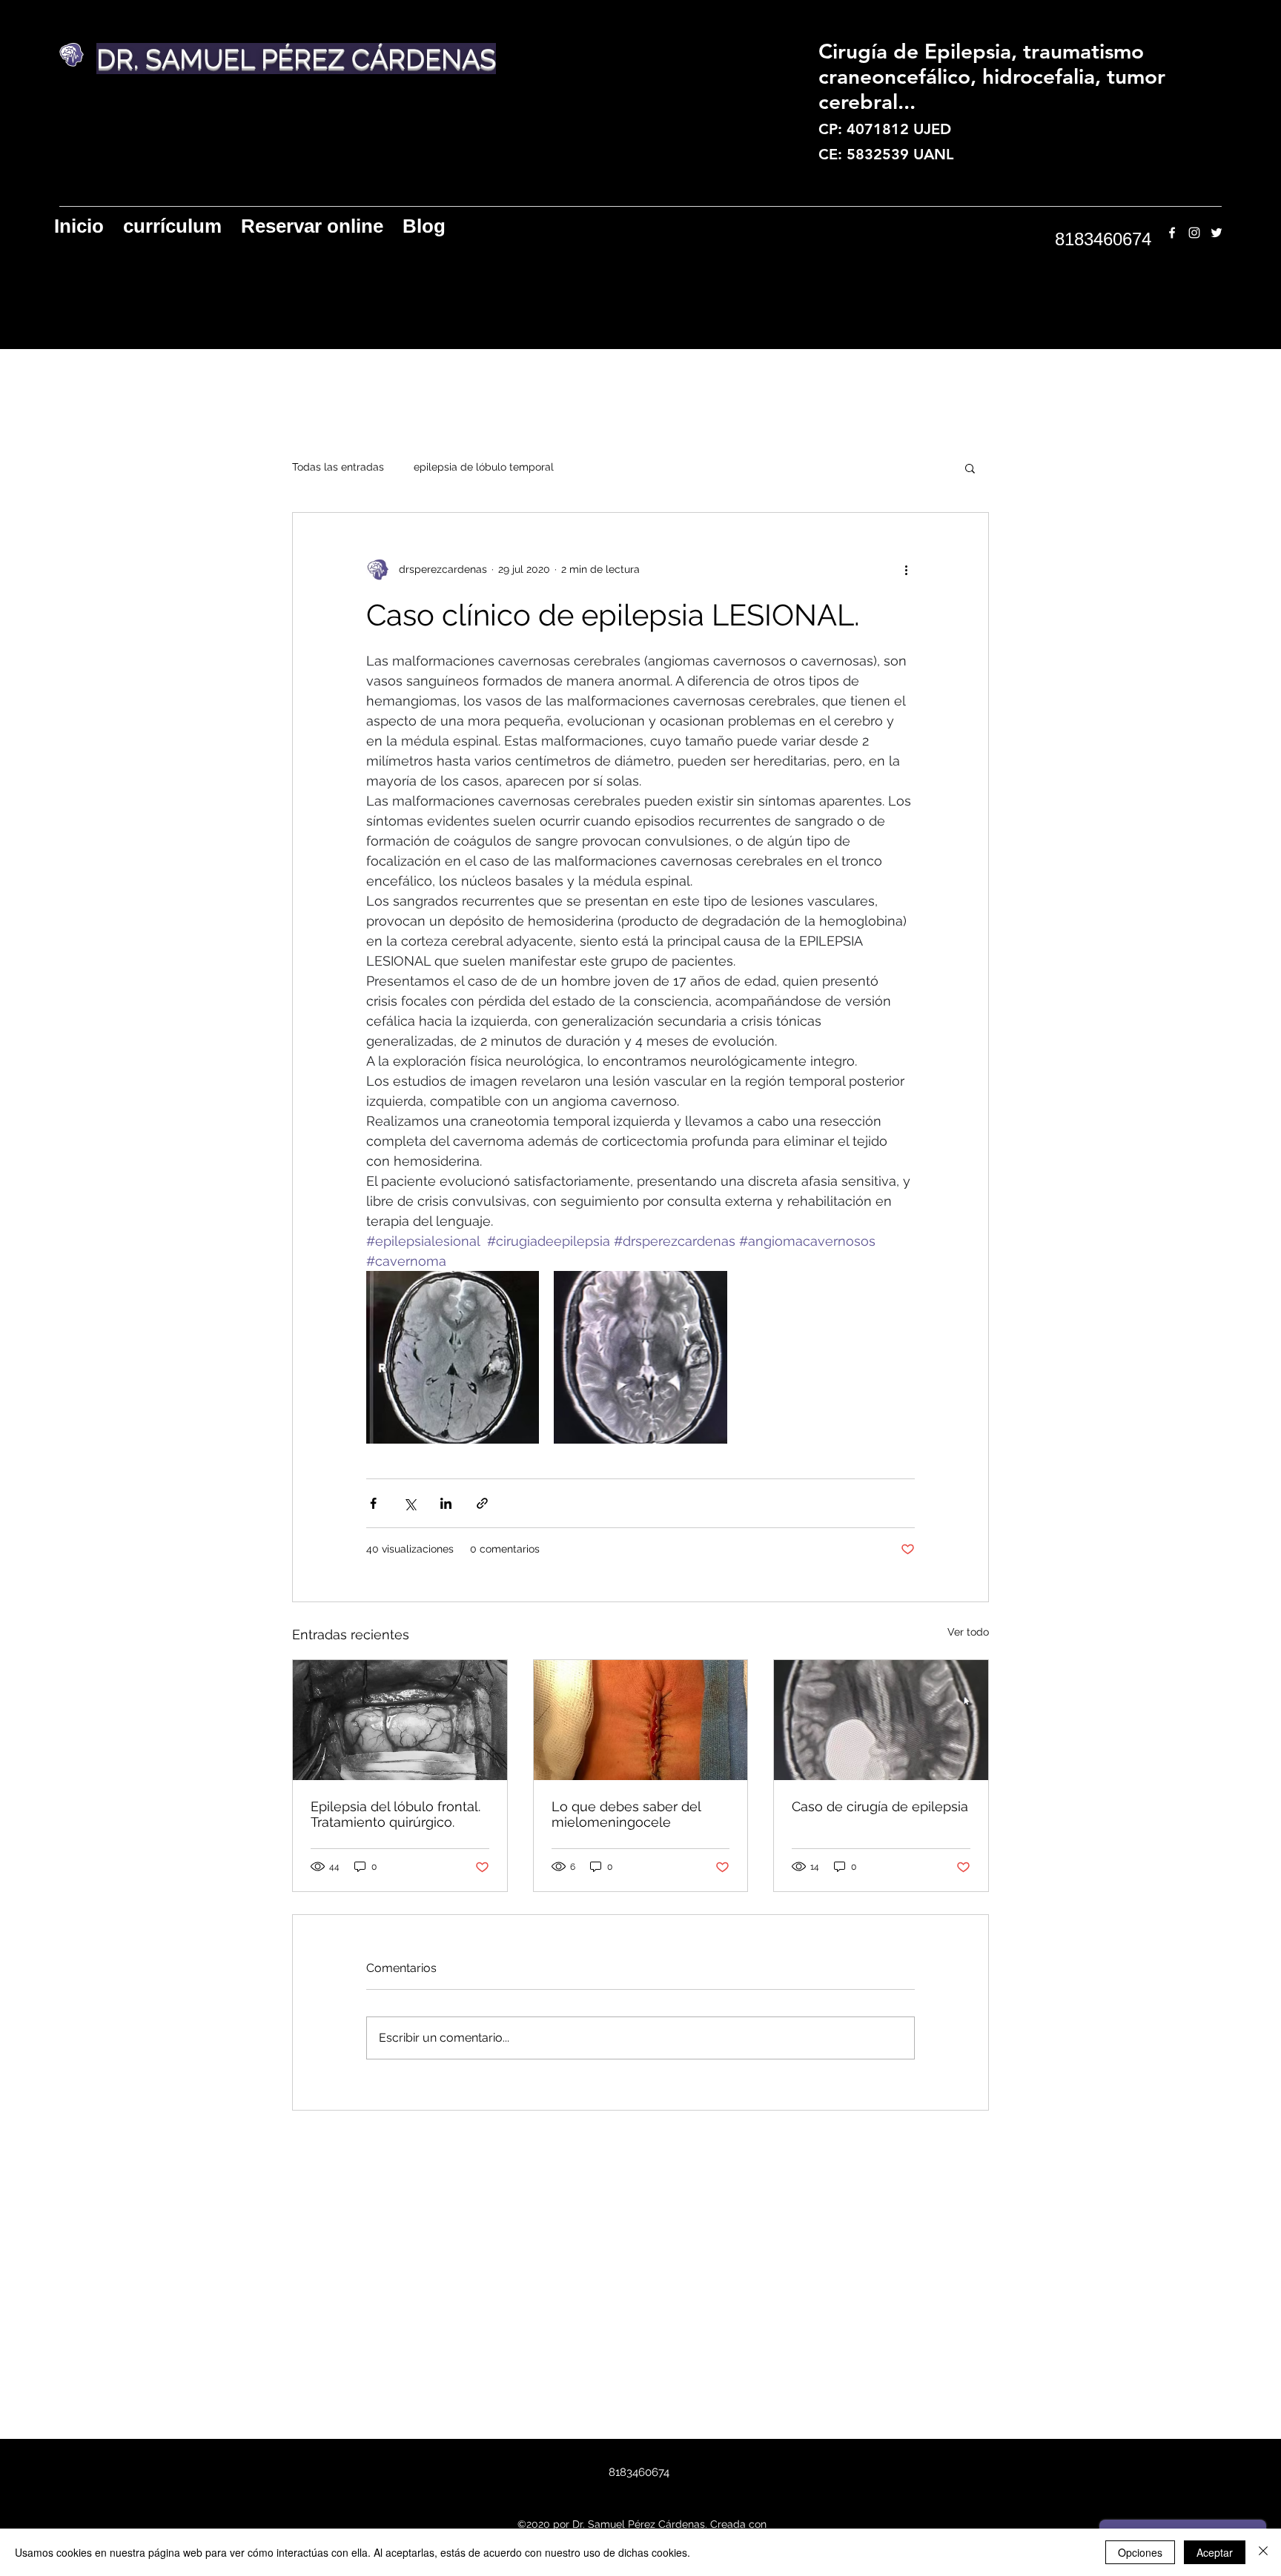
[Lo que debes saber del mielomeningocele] (641, 1720)
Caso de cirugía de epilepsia (880, 1806)
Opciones (1140, 2552)
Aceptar (1215, 2552)
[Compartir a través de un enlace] (482, 1503)
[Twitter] (1217, 233)
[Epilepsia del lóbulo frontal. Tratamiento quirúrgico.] (400, 1720)
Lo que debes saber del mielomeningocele (626, 1814)
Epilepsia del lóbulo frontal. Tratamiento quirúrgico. (395, 1814)
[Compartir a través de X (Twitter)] (410, 1503)
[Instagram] (1194, 233)
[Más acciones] (906, 569)
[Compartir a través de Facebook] (373, 1503)
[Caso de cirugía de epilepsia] (881, 1720)
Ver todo (968, 1632)
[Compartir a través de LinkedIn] (446, 1503)
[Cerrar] (1263, 2552)
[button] (970, 468)
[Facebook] (1172, 233)
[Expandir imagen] (453, 1357)
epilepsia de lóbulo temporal (484, 467)
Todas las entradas (338, 467)
